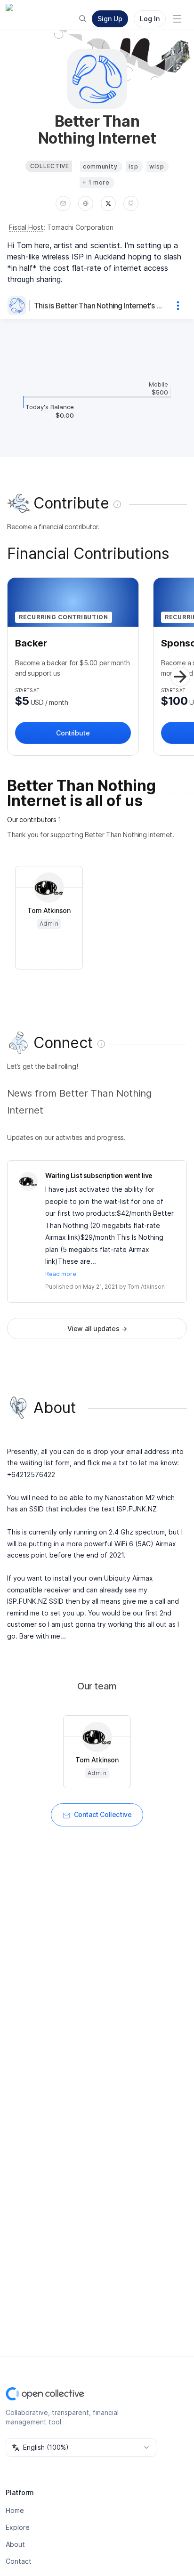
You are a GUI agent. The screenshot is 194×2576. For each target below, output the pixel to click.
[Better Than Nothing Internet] (19, 306)
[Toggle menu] (177, 19)
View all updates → (97, 1328)
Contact (19, 2561)
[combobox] (81, 2447)
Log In (150, 19)
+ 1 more (96, 182)
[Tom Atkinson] (28, 1181)
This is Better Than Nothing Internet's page (99, 306)
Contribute (73, 733)
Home (15, 2510)
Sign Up (110, 19)
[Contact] (63, 203)
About (15, 2544)
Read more (61, 1274)
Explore (18, 2527)
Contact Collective (103, 1814)
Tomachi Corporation (80, 227)
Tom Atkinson (146, 1287)
